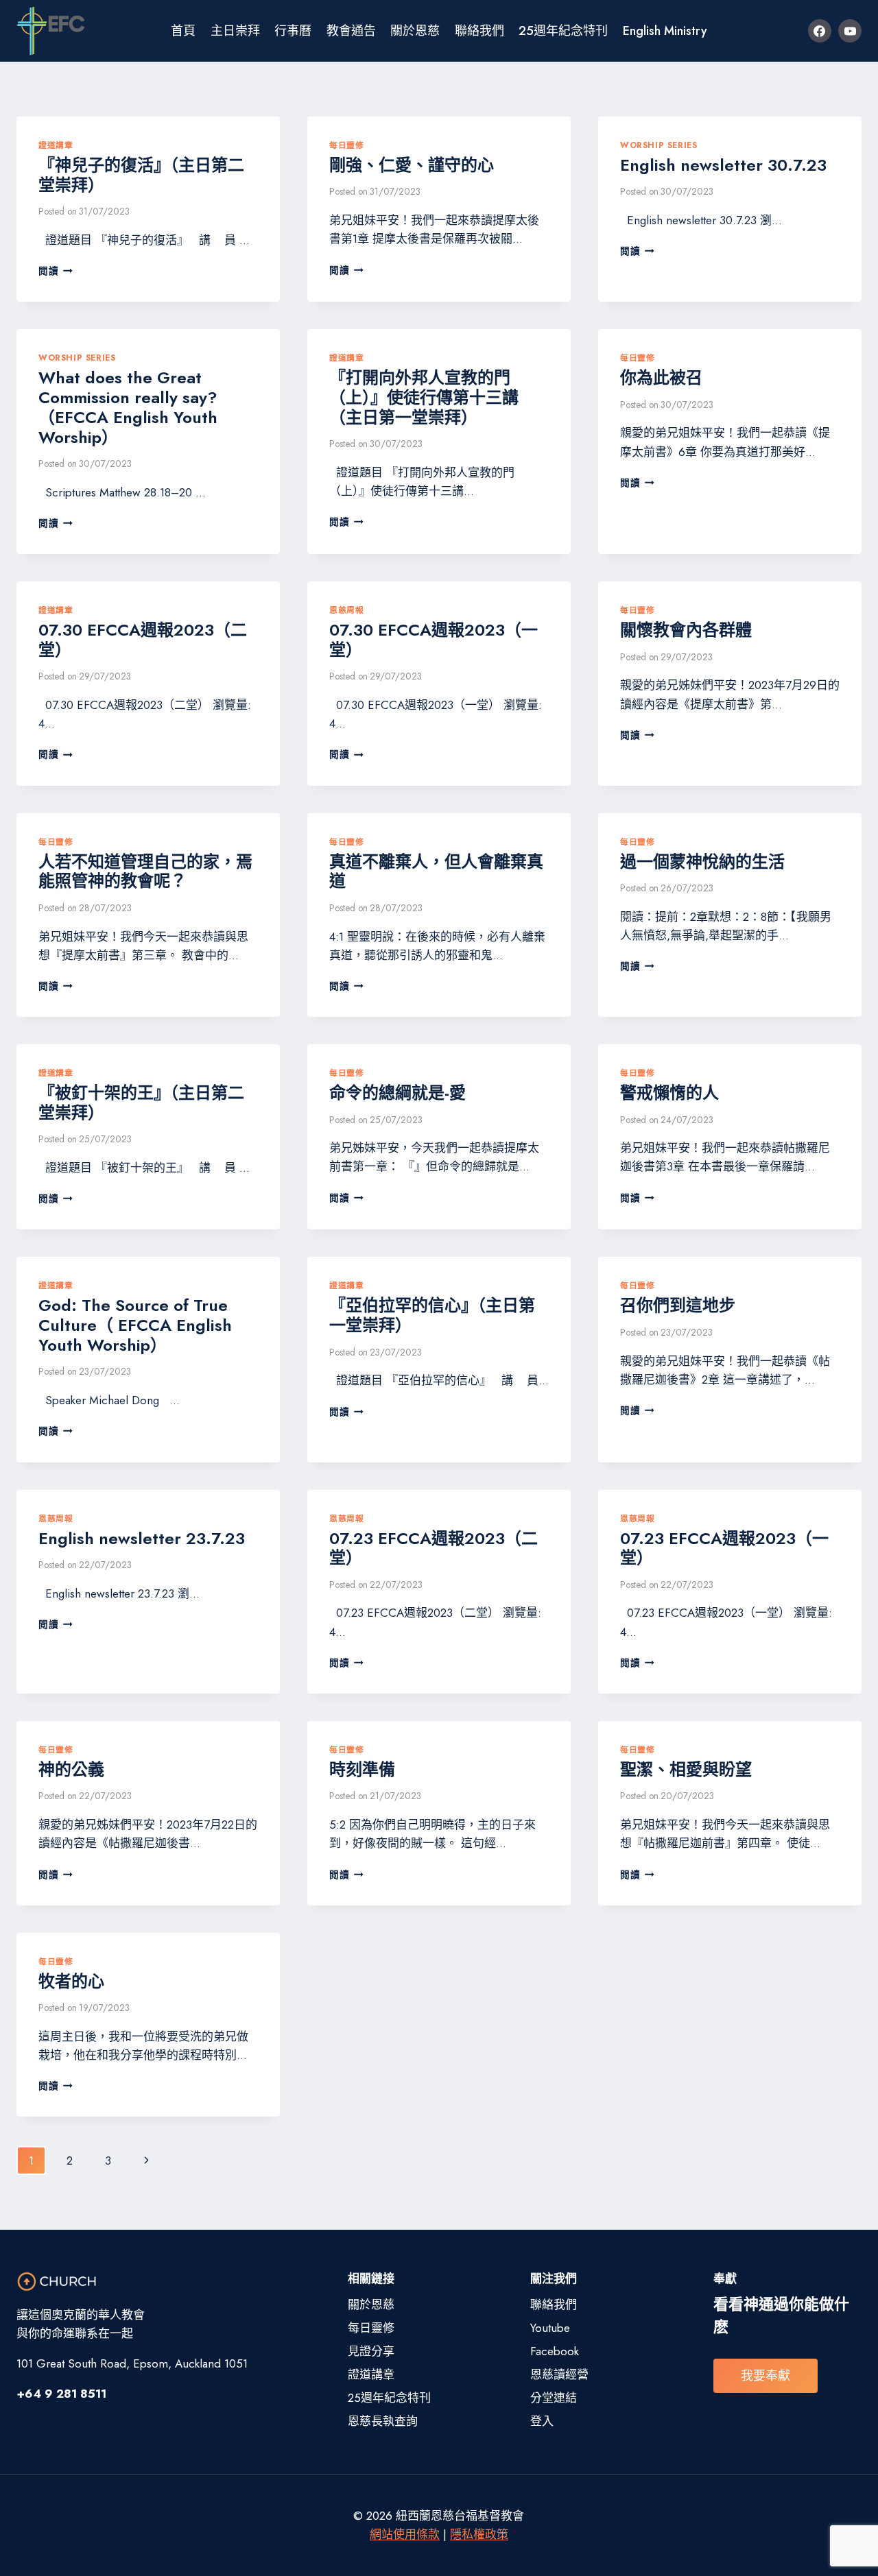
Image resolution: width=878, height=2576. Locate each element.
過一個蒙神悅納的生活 (702, 862)
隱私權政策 (479, 2534)
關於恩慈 (415, 31)
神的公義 (71, 1769)
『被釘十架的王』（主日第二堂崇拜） (141, 1103)
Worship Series (658, 145)
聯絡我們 (479, 31)
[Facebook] (820, 31)
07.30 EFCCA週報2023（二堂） (143, 640)
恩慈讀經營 (559, 2374)
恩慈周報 (346, 610)
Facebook (555, 2351)
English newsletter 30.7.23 (723, 165)
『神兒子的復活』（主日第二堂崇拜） (141, 175)
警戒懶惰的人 (669, 1093)
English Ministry (665, 31)
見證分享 (371, 2351)
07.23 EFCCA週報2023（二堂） (434, 1548)
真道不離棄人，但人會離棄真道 (436, 871)
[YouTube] (850, 31)
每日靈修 (346, 145)
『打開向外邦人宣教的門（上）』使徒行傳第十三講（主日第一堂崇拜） (424, 397)
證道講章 (56, 145)
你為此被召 (661, 377)
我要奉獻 (766, 2376)
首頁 (183, 31)
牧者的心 (71, 1981)
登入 (542, 2421)
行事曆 (293, 31)
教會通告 (351, 31)
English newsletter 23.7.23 (142, 1538)
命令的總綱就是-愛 (398, 1093)
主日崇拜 (235, 31)
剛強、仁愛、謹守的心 (412, 165)
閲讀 (56, 271)
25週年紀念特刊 (563, 31)
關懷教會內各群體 (686, 630)
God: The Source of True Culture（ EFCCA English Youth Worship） (135, 1325)
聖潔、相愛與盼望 (686, 1769)
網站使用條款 (405, 2534)
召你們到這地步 (678, 1305)
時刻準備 (362, 1769)
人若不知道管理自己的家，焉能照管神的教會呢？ (145, 871)
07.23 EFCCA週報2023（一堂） (724, 1548)
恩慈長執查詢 (383, 2421)
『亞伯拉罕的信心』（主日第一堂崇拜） (432, 1315)
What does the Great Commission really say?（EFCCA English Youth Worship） (128, 407)
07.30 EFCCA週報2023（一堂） (434, 640)
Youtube (550, 2328)
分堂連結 (554, 2398)
